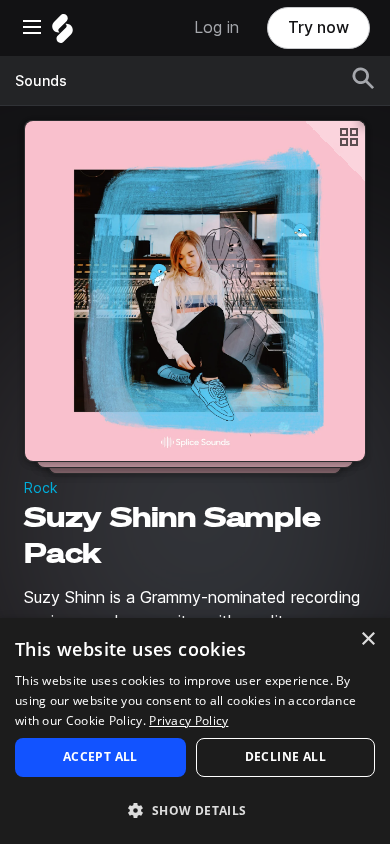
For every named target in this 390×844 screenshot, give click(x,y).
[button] (195, 809)
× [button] (367, 639)
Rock (41, 488)
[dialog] (195, 731)
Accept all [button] (100, 756)
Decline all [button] (285, 756)
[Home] (62, 33)
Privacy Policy (188, 720)
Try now (318, 27)
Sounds (41, 81)
